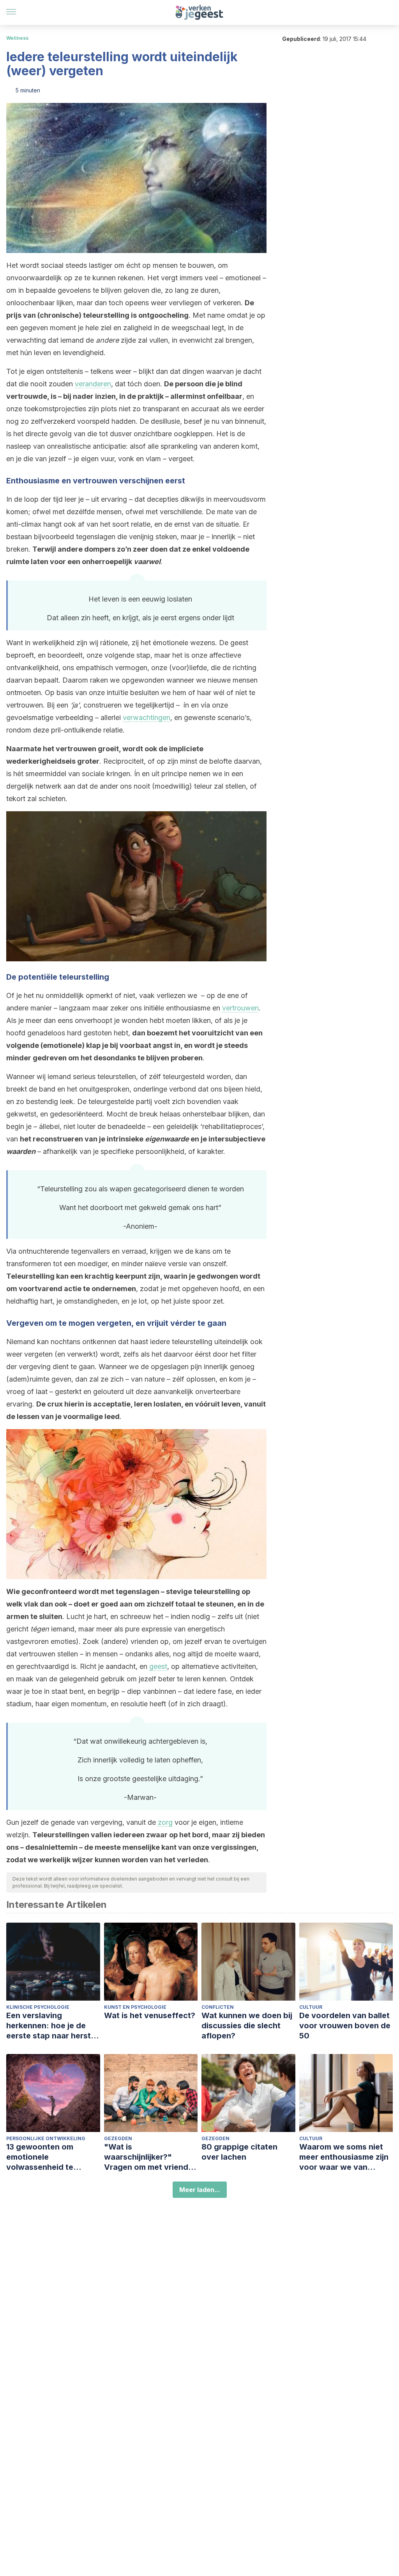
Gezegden (118, 2138)
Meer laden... (200, 2190)
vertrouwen (240, 1008)
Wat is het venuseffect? (150, 2015)
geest (158, 1666)
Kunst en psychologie (135, 2007)
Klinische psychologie (38, 2007)
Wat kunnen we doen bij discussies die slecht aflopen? (247, 2026)
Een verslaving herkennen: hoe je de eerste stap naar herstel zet (52, 2026)
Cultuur (311, 2007)
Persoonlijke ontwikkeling (46, 2138)
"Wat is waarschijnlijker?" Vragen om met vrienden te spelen (151, 2157)
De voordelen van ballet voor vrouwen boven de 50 (345, 2026)
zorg (165, 1822)
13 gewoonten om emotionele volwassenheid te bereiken (40, 2157)
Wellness (17, 38)
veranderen (93, 384)
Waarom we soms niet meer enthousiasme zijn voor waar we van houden (344, 2157)
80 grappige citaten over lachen (239, 2152)
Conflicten (218, 2007)
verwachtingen (147, 717)
